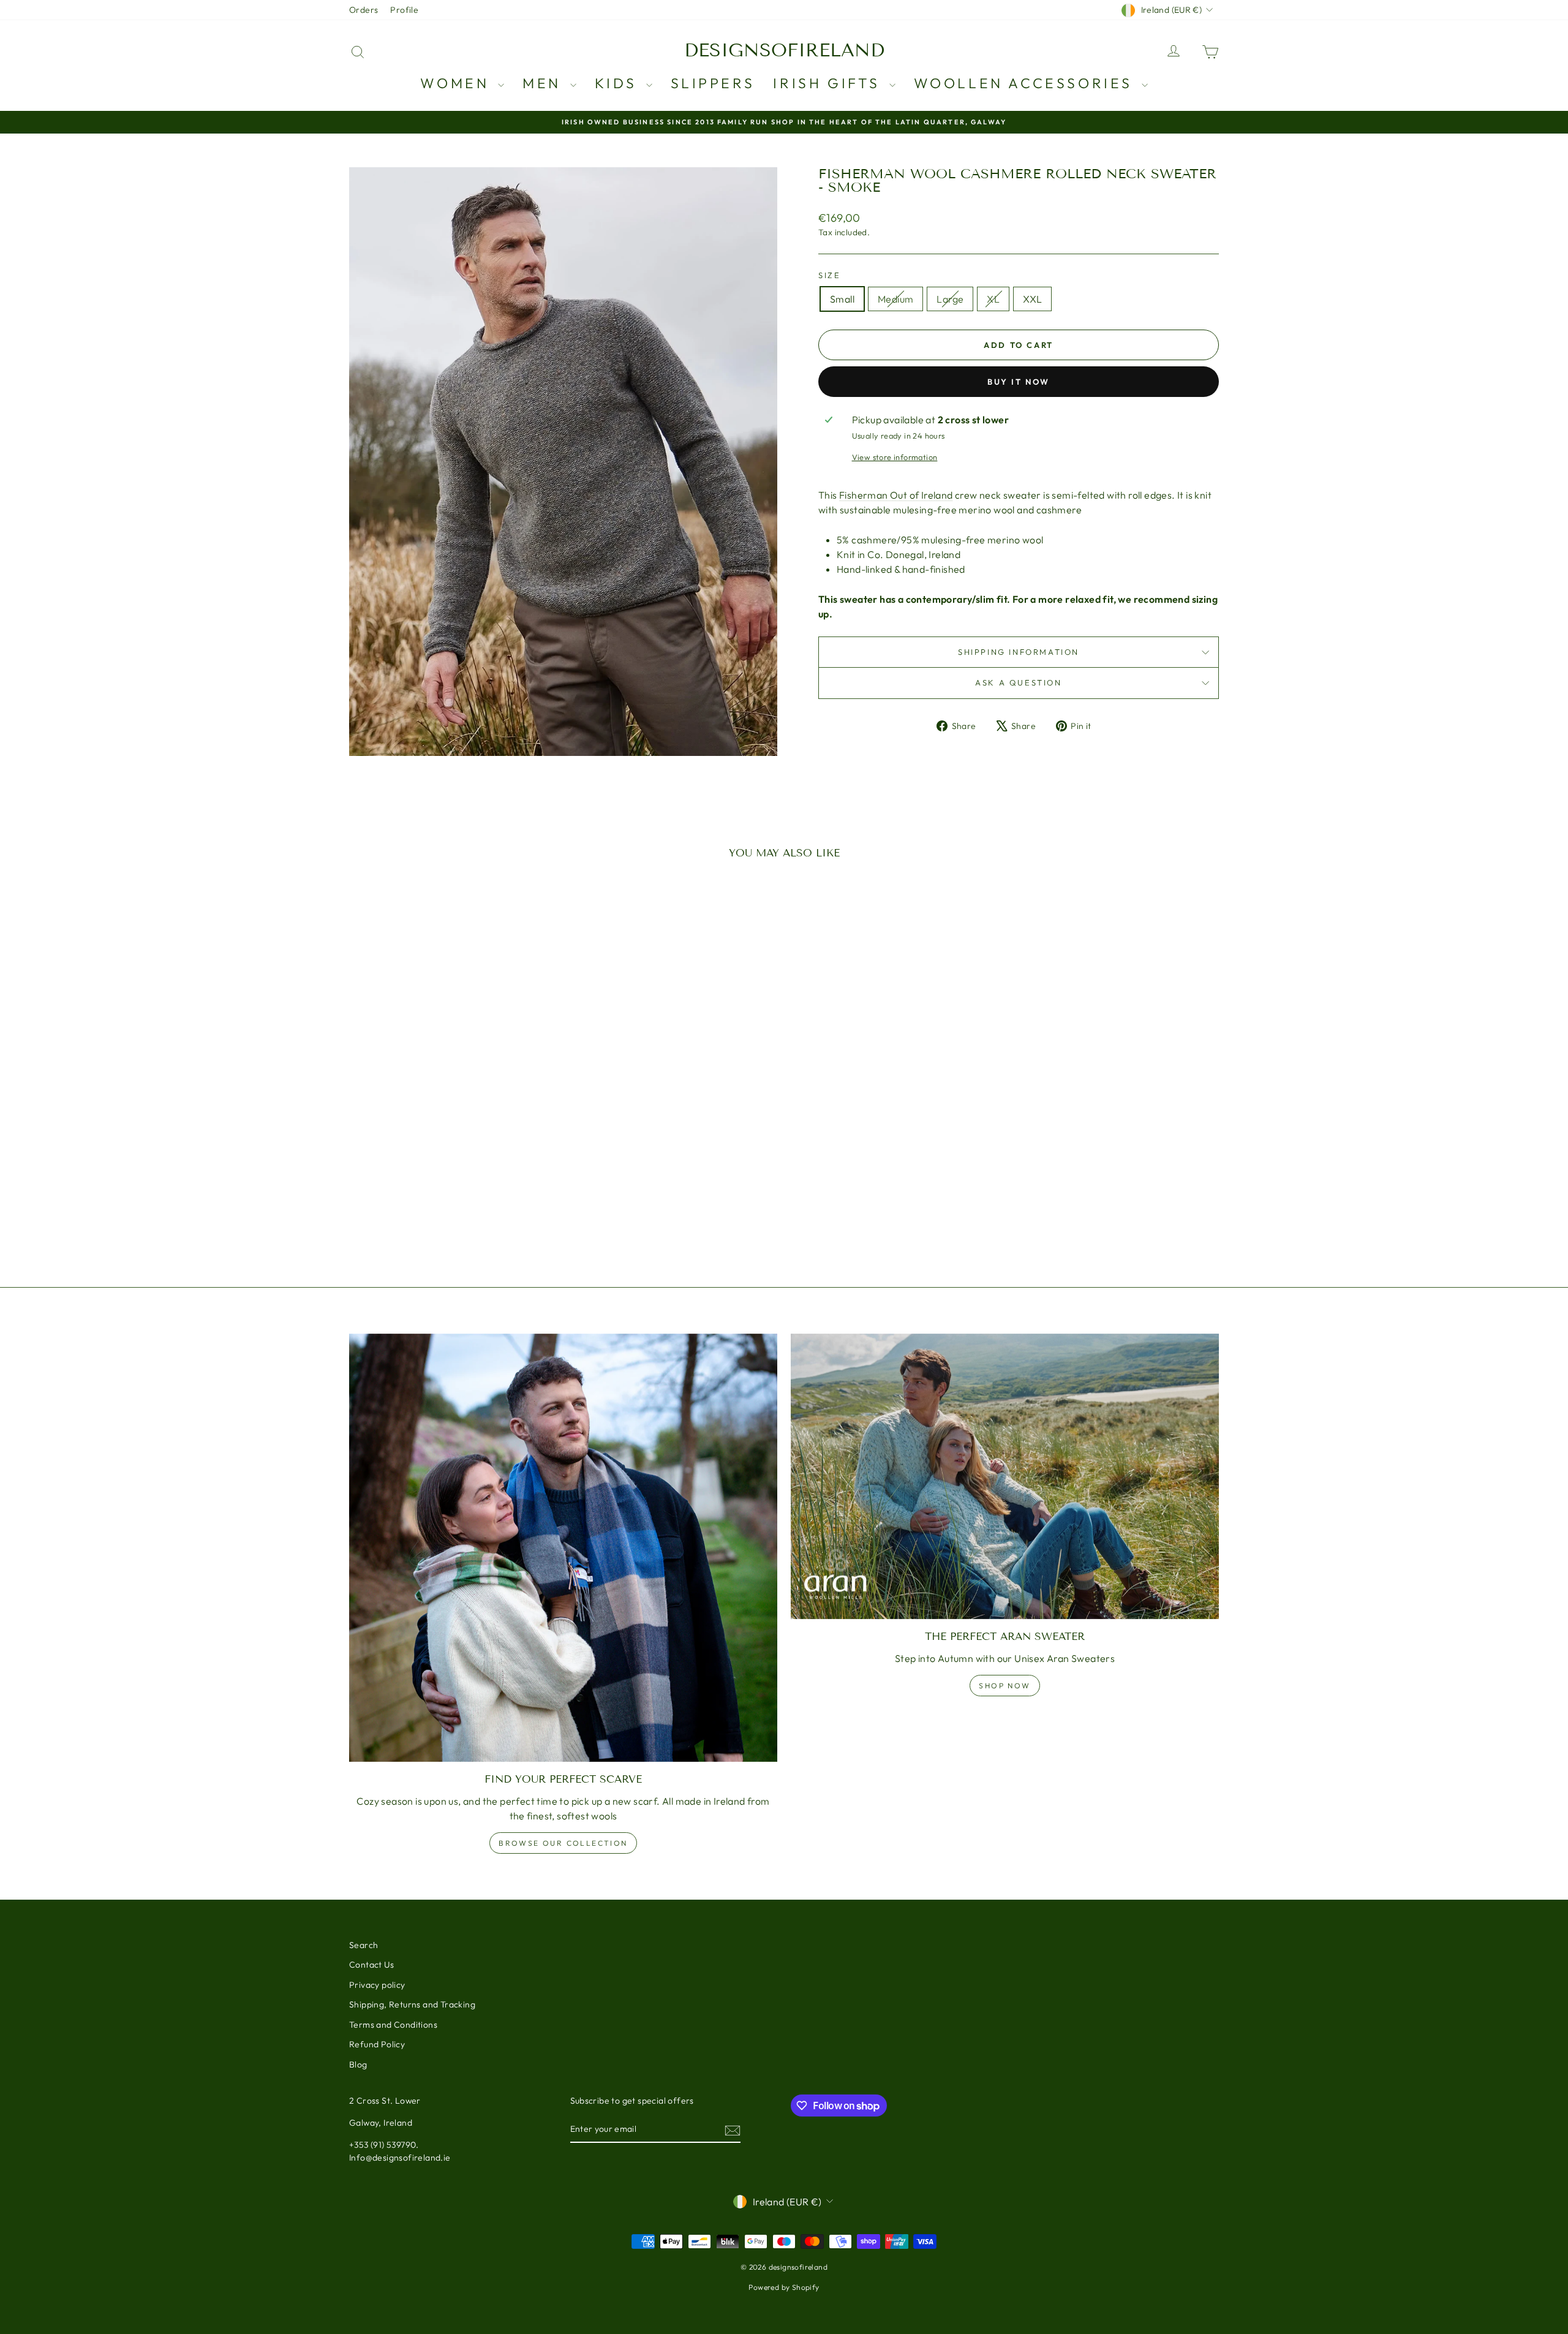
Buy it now (1019, 382)
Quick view (453, 1159)
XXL (1032, 299)
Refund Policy (377, 2044)
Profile (404, 10)
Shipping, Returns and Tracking (412, 2004)
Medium (895, 299)
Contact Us (371, 1965)
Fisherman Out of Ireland (896, 495)
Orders (364, 10)
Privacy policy (377, 1985)
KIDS (619, 83)
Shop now (1005, 1686)
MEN (545, 83)
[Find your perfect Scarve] (563, 1548)
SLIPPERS (713, 83)
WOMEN (458, 83)
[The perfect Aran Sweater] (1005, 1476)
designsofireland (784, 50)
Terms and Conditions (393, 2025)
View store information (895, 457)
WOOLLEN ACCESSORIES (1026, 83)
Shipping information (1019, 652)
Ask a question (1018, 682)
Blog (358, 2064)
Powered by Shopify (784, 2287)
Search (364, 1945)
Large (950, 299)
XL (993, 299)
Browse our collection (563, 1843)
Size (829, 275)
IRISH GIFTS (829, 83)
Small (842, 299)
